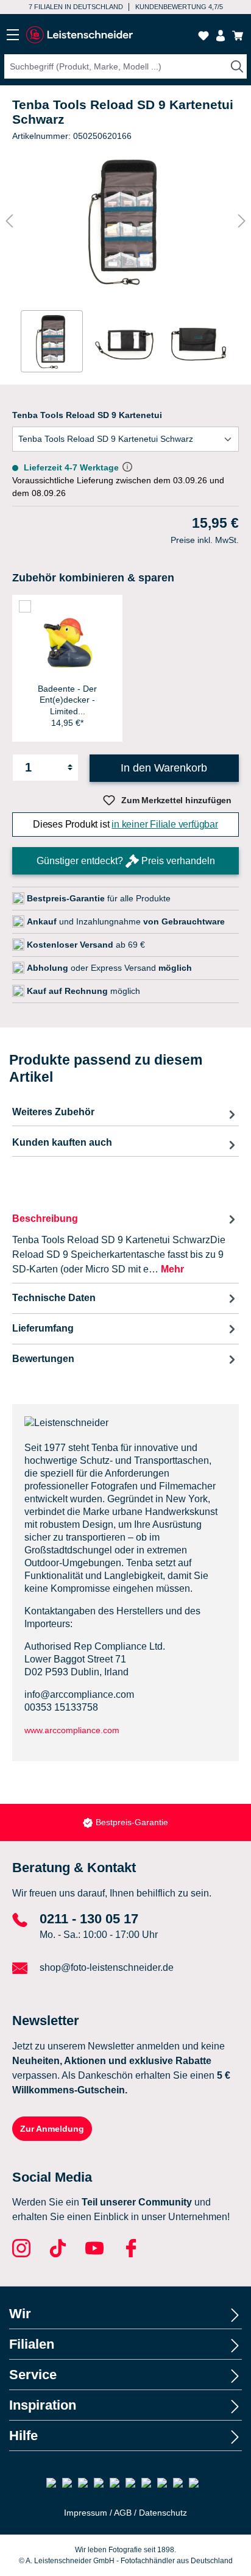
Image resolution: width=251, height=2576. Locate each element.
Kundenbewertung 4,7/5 (179, 7)
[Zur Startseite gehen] (79, 35)
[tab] (125, 1244)
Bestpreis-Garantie (132, 1822)
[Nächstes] (242, 221)
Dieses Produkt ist (125, 824)
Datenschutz (163, 2513)
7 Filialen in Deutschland (76, 7)
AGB (123, 2513)
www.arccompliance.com (72, 1730)
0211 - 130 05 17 (89, 1919)
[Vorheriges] (9, 221)
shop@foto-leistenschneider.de (107, 1967)
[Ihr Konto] (221, 36)
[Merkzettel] (203, 36)
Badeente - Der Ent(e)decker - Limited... (67, 700)
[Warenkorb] (238, 36)
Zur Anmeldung (52, 2129)
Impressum (86, 2513)
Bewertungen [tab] (43, 1359)
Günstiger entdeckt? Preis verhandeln (126, 861)
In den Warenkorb (164, 768)
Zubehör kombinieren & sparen (93, 578)
